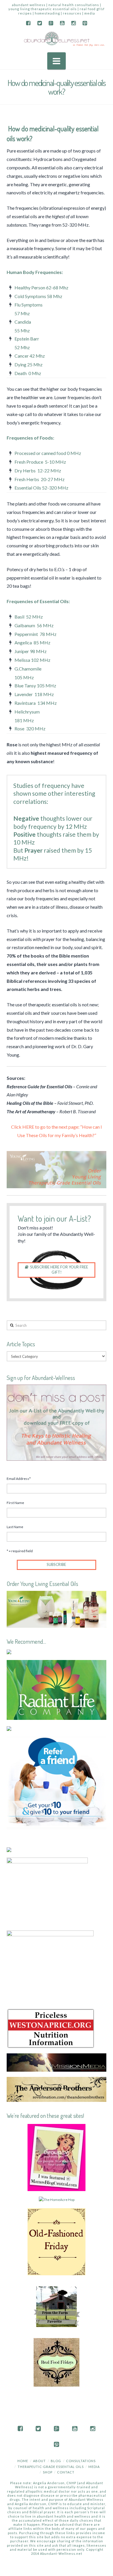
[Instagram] (73, 23)
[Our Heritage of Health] (57, 2241)
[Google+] (51, 23)
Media (94, 2467)
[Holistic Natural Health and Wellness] (56, 39)
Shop (48, 2472)
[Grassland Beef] (9, 1849)
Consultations (81, 2461)
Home (23, 2461)
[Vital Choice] (47, 1891)
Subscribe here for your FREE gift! (59, 1270)
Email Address (19, 1479)
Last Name (15, 1527)
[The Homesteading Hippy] (57, 2306)
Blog (56, 2461)
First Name (15, 1503)
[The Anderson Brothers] (56, 2089)
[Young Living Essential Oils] (56, 1609)
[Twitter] (40, 23)
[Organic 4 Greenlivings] (57, 2362)
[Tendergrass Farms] (9, 1651)
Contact (66, 2472)
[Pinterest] (85, 23)
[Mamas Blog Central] (57, 2157)
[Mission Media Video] (56, 2062)
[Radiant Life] (56, 1689)
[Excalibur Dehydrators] (50, 1966)
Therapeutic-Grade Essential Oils (51, 2467)
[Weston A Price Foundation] (50, 2028)
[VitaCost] (56, 1782)
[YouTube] (62, 23)
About (39, 2461)
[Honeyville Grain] (9, 1728)
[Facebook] (28, 23)
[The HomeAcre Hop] (57, 2199)
